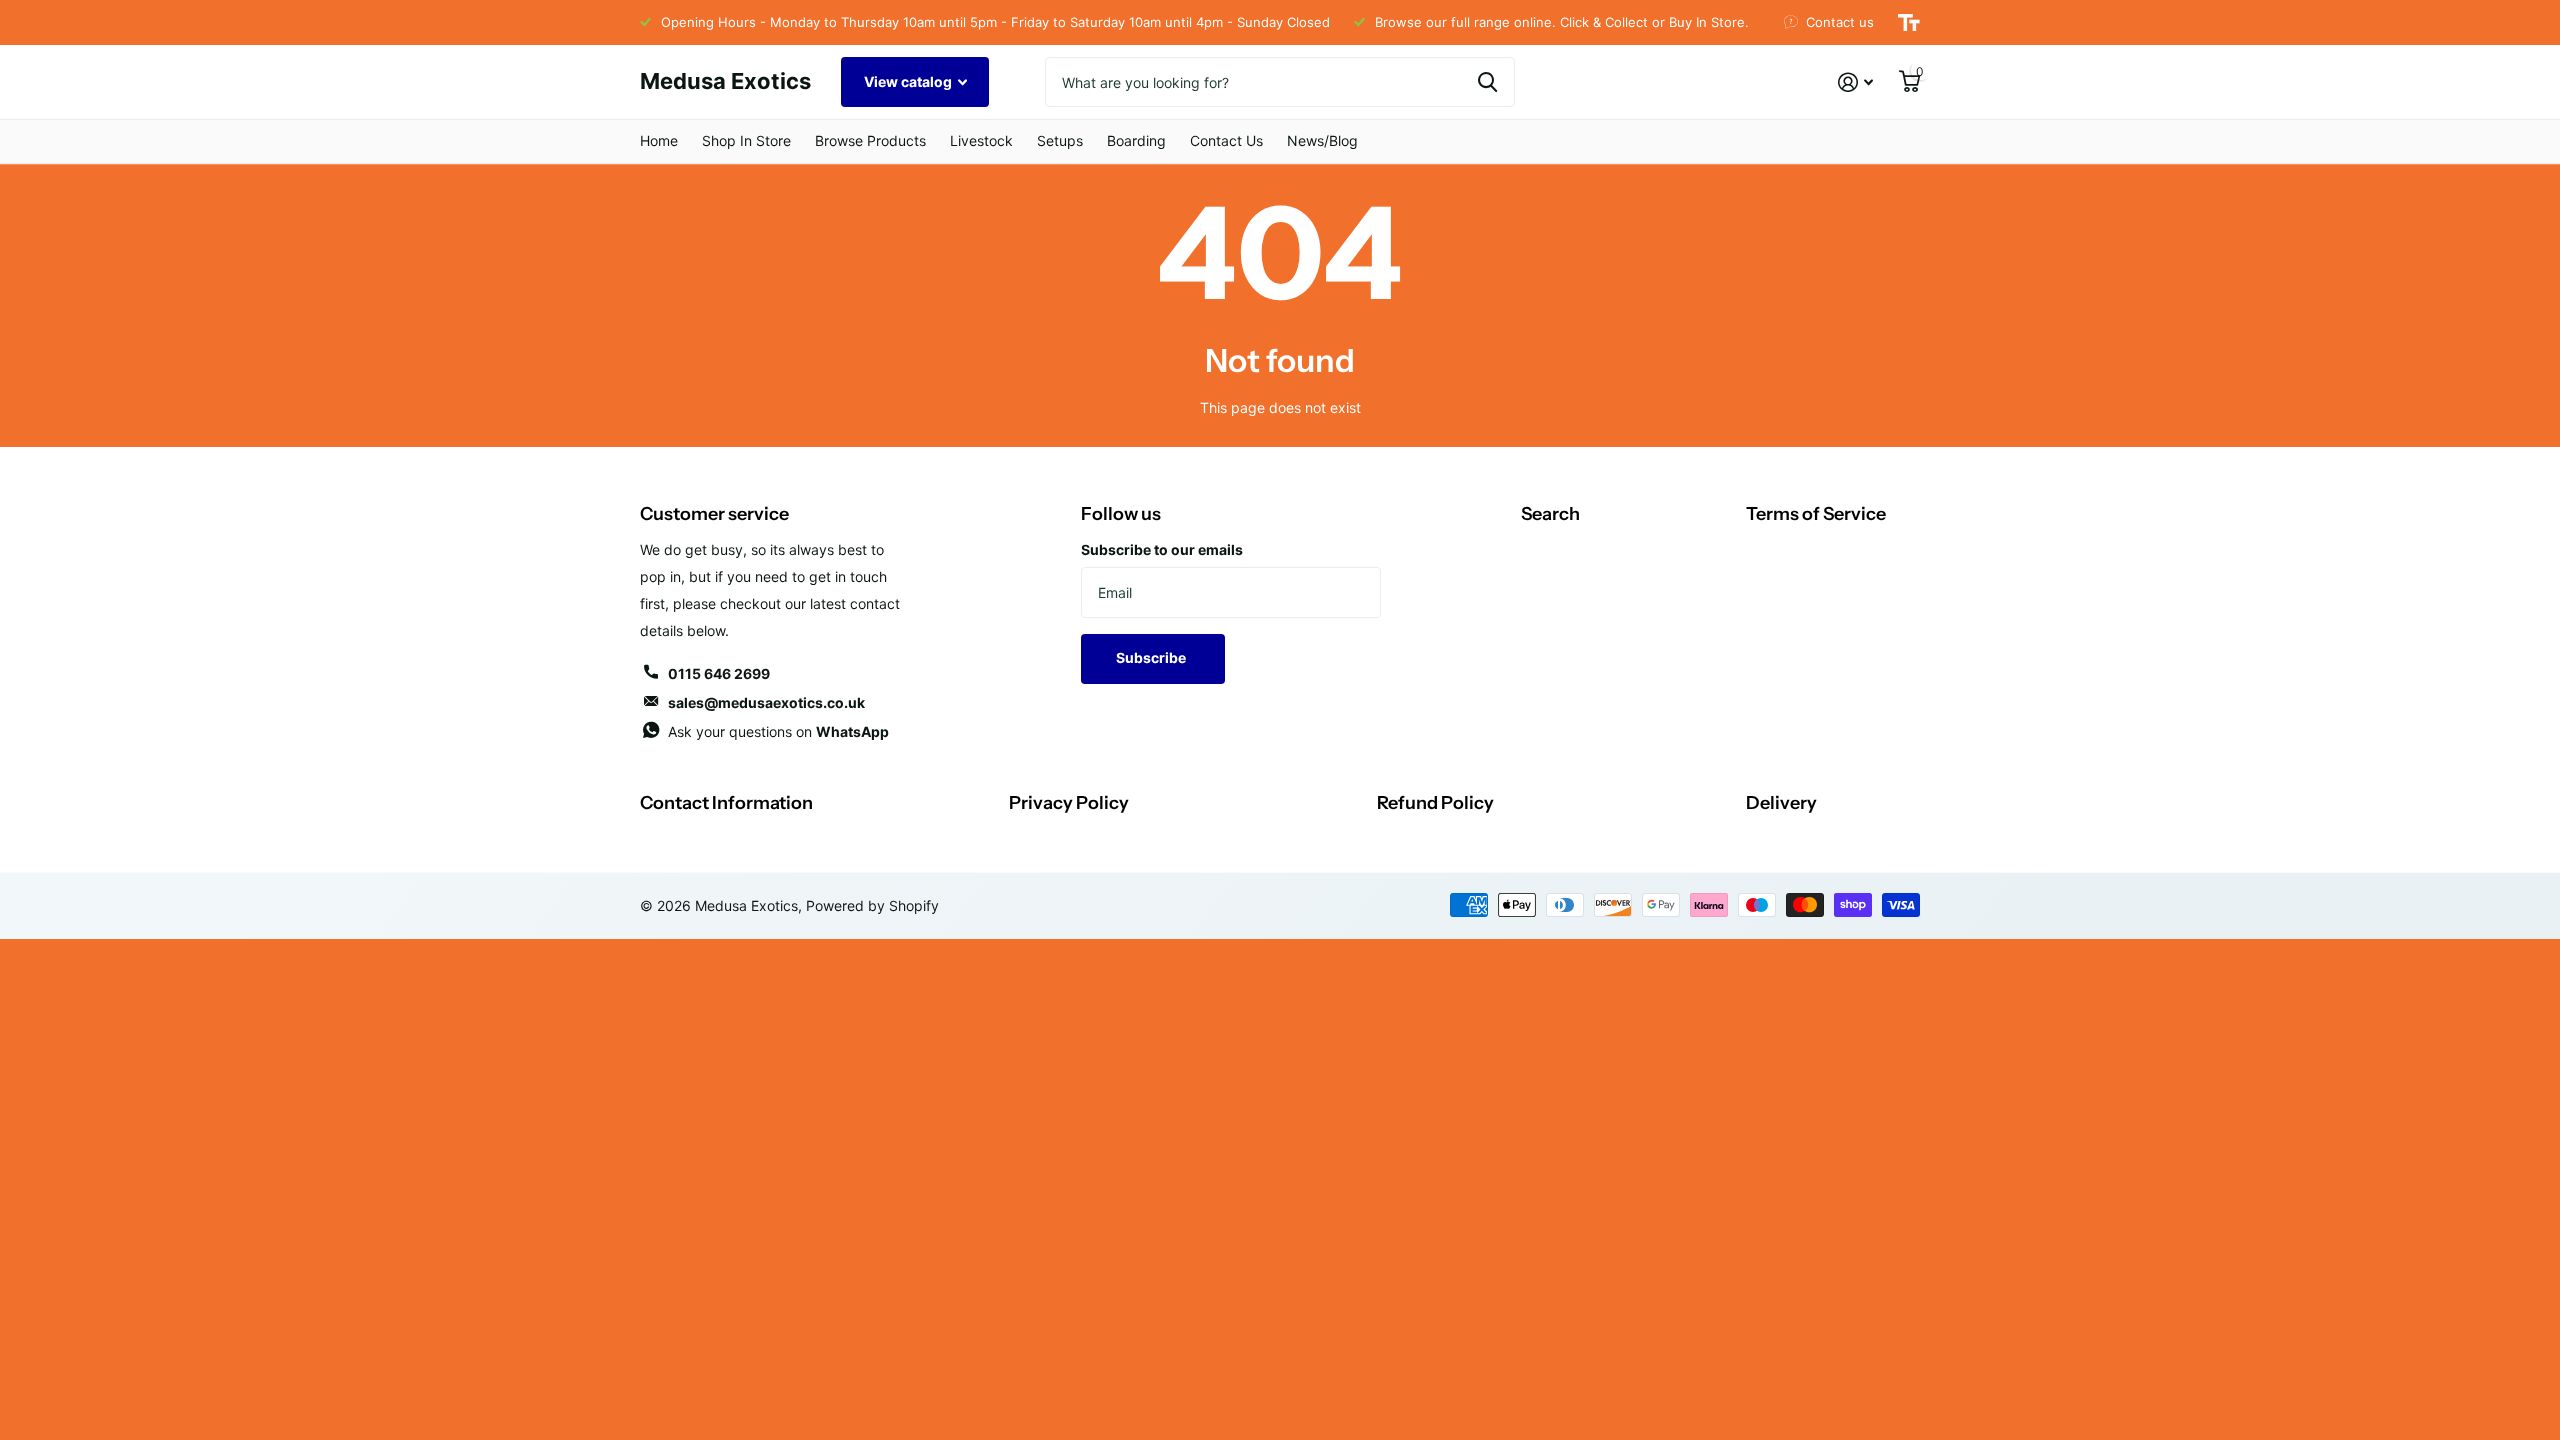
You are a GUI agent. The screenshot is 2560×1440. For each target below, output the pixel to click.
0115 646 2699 (719, 673)
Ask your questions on (778, 731)
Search (1550, 514)
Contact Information (726, 803)
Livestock (981, 140)
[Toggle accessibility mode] (1909, 23)
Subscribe (1152, 657)
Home (659, 140)
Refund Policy (1435, 803)
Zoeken (1487, 82)
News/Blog (1322, 140)
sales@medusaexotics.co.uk (766, 702)
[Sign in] (1855, 82)
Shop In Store (746, 140)
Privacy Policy (1069, 803)
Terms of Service (1816, 514)
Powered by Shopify (872, 905)
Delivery (1781, 803)
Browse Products (870, 140)
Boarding (1136, 140)
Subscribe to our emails (1162, 549)
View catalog (909, 81)
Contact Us (1226, 140)
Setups (1060, 140)
